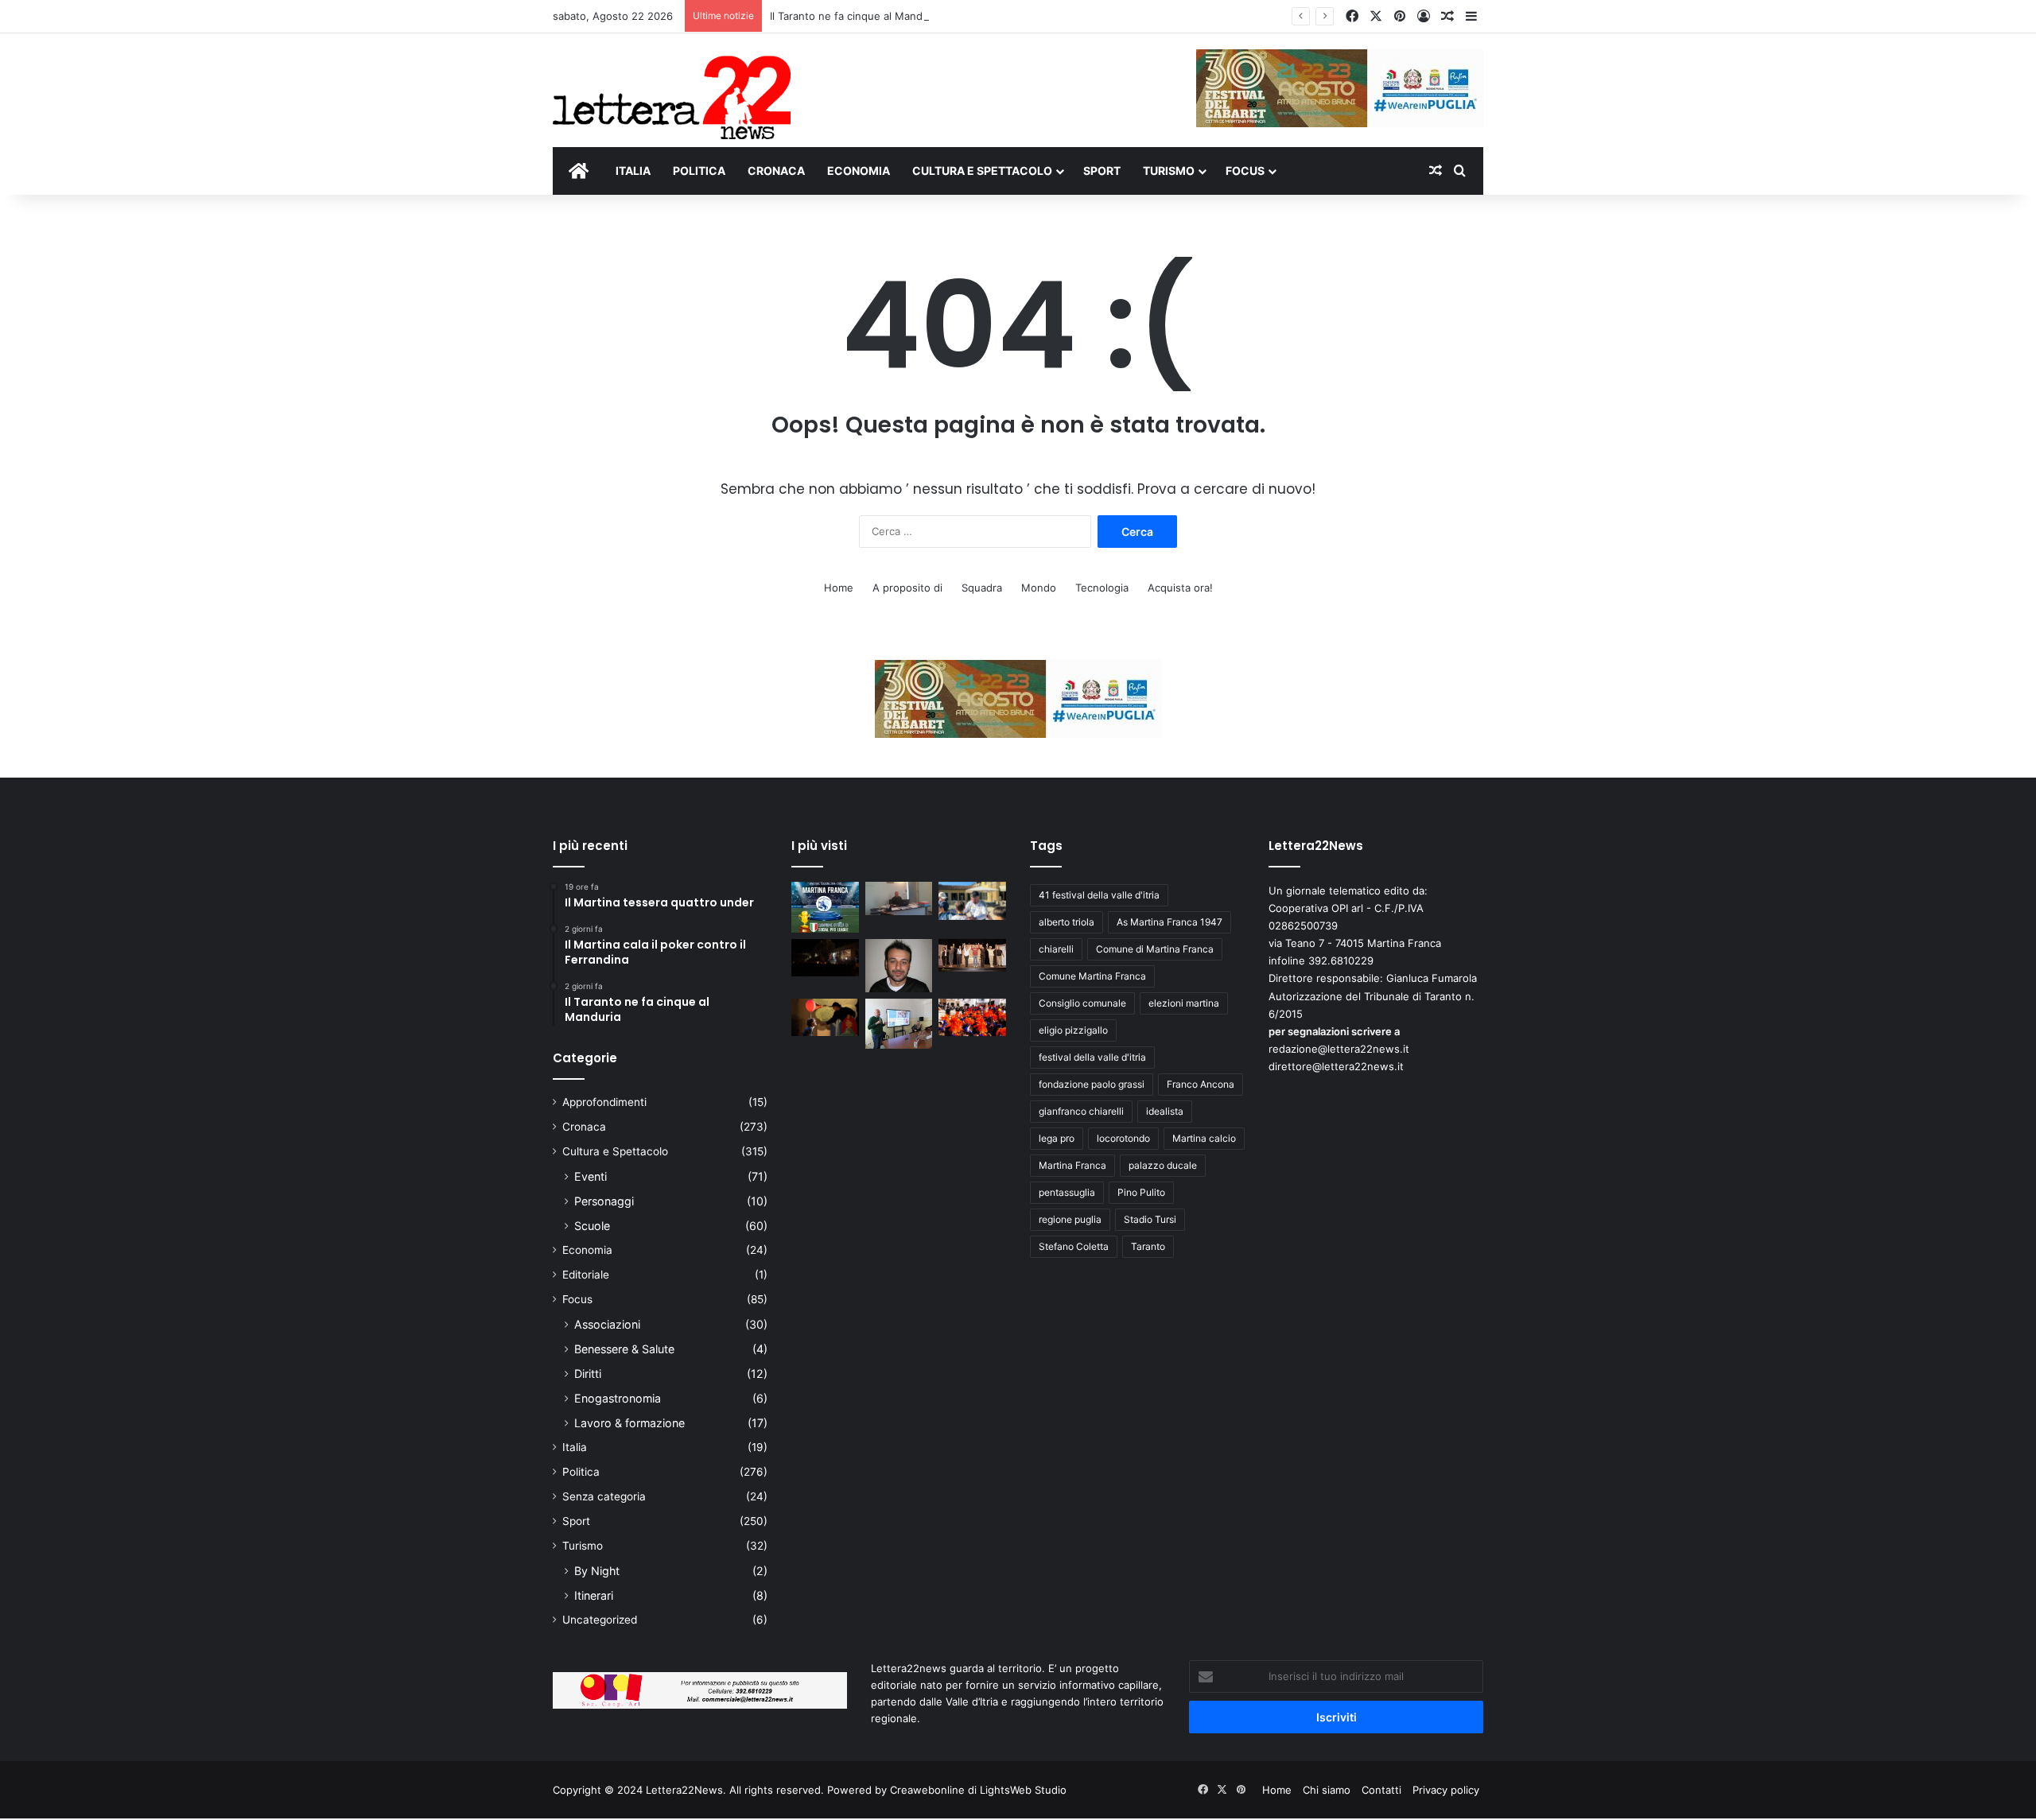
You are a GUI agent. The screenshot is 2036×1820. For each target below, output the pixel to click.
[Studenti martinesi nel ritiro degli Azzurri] (972, 901)
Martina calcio (1204, 1138)
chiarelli (1056, 949)
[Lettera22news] (672, 87)
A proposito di (907, 588)
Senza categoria (604, 1496)
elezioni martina (1184, 1003)
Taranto (1148, 1246)
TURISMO (1169, 171)
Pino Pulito (1141, 1192)
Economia (587, 1250)
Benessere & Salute (624, 1349)
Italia (575, 1447)
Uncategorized (600, 1620)
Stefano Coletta (1074, 1246)
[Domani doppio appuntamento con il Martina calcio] (825, 907)
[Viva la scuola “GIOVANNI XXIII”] (972, 1018)
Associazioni (607, 1324)
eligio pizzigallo (1073, 1030)
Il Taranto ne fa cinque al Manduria (855, 16)
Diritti (588, 1374)
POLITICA (699, 171)
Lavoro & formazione (629, 1423)
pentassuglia (1067, 1192)
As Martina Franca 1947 (1170, 922)
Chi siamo (1327, 1790)
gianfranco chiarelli (1081, 1111)
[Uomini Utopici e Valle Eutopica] (825, 958)
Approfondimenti (604, 1102)
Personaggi (604, 1201)
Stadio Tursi (1150, 1219)
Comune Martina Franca (1092, 976)
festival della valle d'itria (1092, 1057)
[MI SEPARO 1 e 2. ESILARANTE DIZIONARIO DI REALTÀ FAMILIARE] (972, 956)
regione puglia (1070, 1219)
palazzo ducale (1163, 1165)
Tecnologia (1102, 588)
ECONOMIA (859, 171)
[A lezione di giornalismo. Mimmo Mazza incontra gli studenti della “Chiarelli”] (899, 1024)
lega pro (1057, 1138)
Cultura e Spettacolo (615, 1151)
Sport (576, 1521)
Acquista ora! (1180, 588)
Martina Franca (1072, 1165)
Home (839, 588)
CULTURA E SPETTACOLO (982, 171)
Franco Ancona (1201, 1084)
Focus (577, 1299)
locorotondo (1123, 1138)
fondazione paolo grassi (1092, 1084)
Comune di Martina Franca (1155, 949)
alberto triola (1067, 922)
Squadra (982, 588)
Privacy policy (1446, 1790)
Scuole (592, 1226)
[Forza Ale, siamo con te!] (899, 966)
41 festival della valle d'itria (1099, 895)
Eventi (591, 1176)
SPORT (1102, 171)
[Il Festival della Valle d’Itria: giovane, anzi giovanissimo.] (825, 1018)
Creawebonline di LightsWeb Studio (978, 1790)
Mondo (1039, 588)
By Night (597, 1571)
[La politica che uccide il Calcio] (899, 898)
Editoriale (586, 1275)
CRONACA (776, 171)
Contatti (1381, 1790)
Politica (581, 1472)
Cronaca (584, 1127)
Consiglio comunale (1082, 1003)
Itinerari (594, 1595)
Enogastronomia (618, 1398)
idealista (1165, 1111)
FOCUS (1245, 171)
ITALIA (633, 171)
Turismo (583, 1546)
